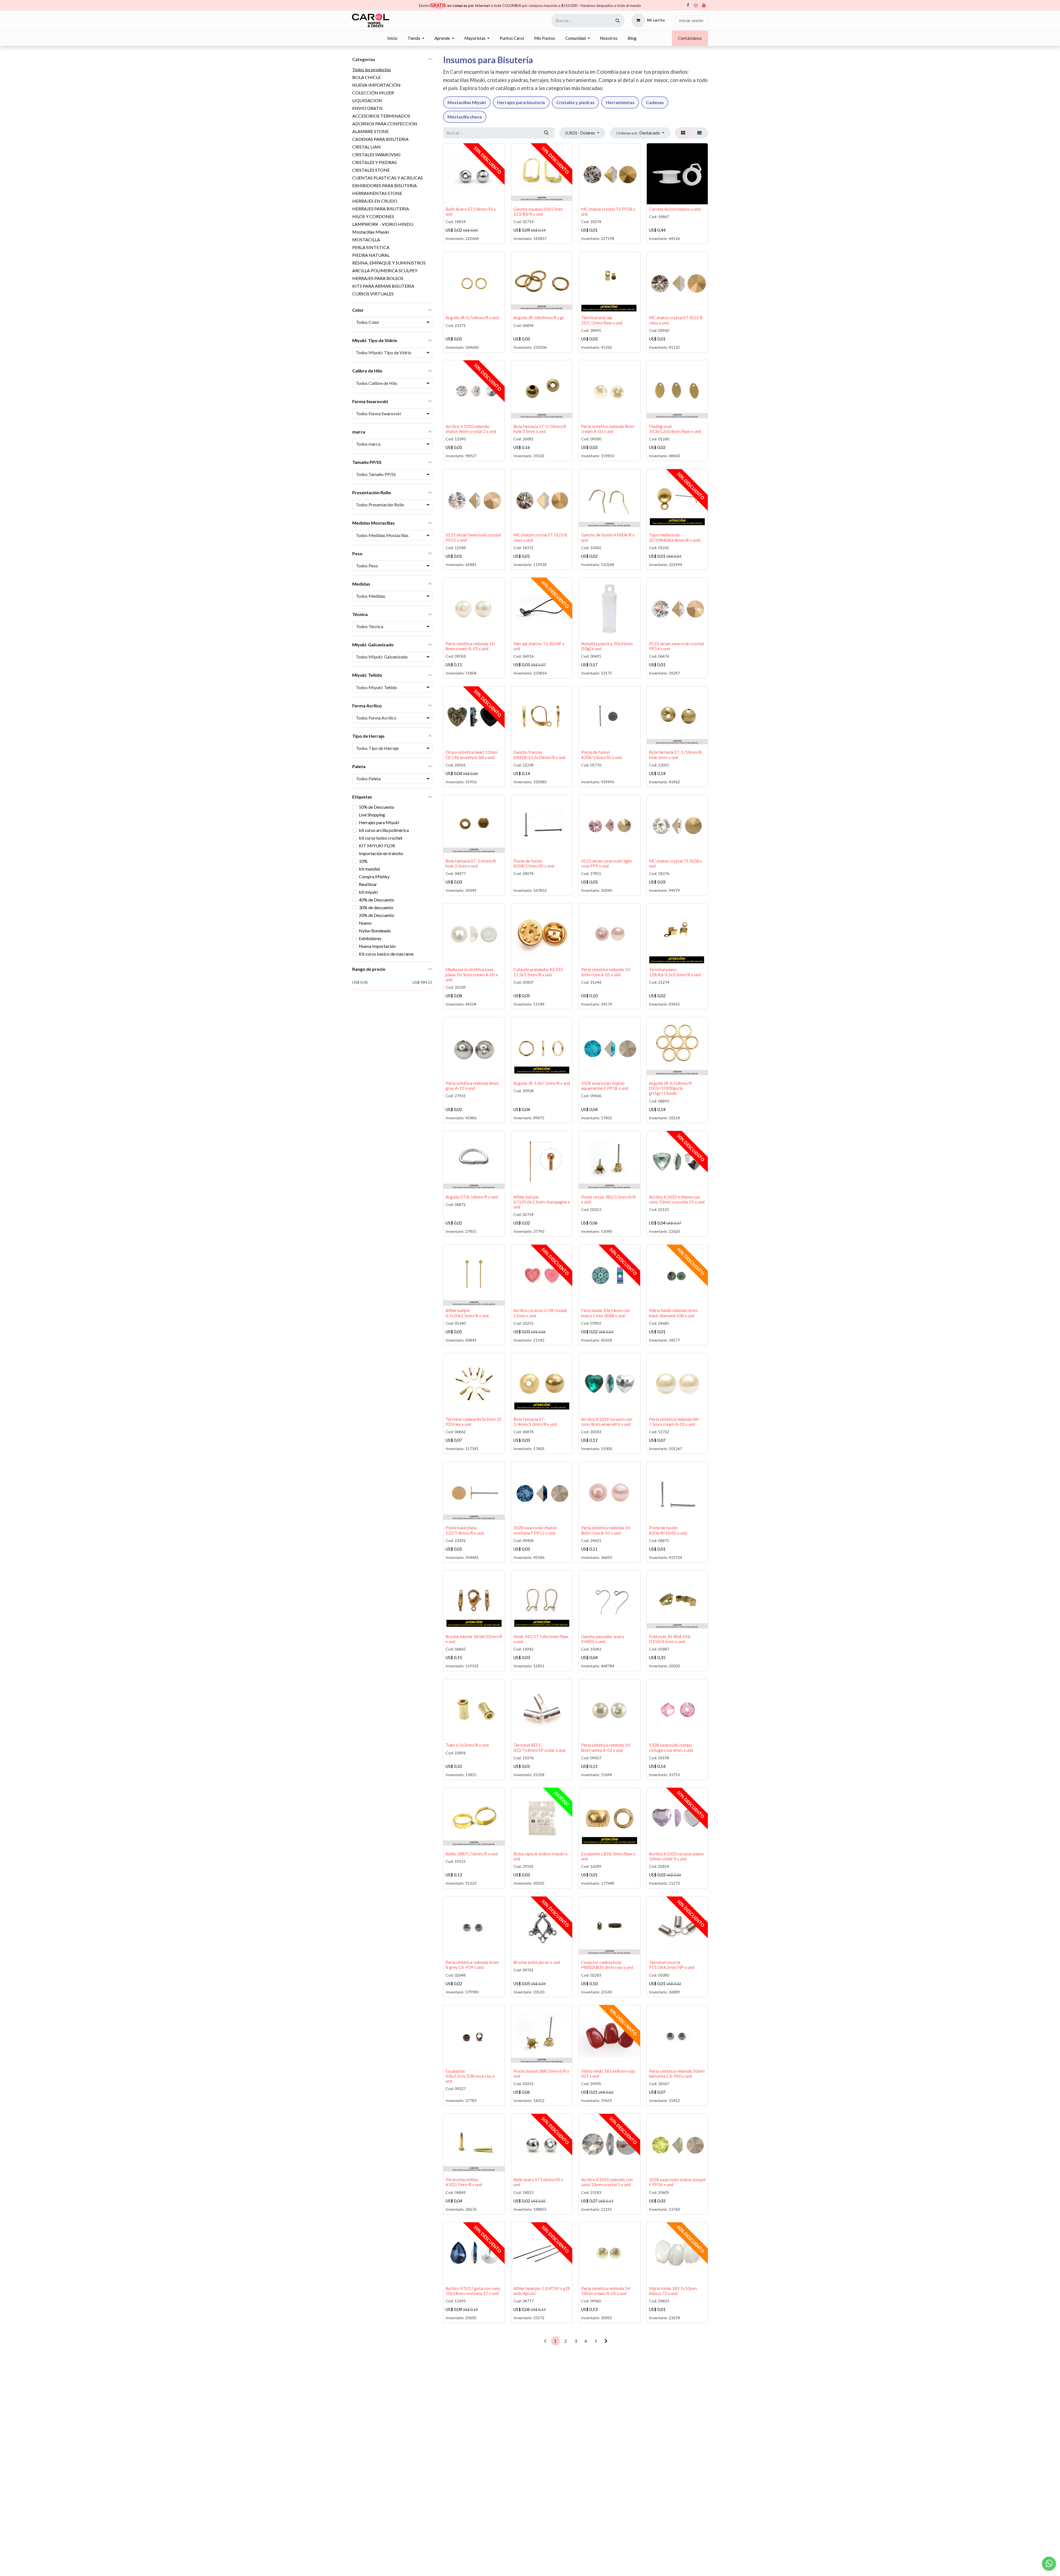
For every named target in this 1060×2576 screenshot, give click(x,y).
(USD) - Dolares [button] (581, 133)
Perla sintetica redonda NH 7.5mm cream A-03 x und (674, 1422)
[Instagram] (696, 5)
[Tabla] (683, 133)
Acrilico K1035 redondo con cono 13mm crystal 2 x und (607, 2182)
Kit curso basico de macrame (386, 954)
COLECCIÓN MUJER (373, 93)
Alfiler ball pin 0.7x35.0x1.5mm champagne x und (542, 1202)
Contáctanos (690, 38)
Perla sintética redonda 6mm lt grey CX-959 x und (472, 1965)
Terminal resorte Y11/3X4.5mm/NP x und (672, 1965)
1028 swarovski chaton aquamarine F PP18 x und (605, 1086)
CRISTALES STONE (371, 170)
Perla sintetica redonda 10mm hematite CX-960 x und (677, 2074)
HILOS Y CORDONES (373, 216)
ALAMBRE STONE (370, 131)
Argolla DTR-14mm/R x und (472, 1197)
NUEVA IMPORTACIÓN (376, 85)
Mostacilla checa (465, 117)
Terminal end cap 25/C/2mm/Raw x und (602, 320)
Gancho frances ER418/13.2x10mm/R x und (539, 755)
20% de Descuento (377, 915)
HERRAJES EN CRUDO (375, 201)
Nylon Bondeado (375, 931)
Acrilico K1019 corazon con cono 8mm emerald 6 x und (607, 1422)
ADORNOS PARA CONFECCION (385, 124)
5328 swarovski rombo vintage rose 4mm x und (671, 1747)
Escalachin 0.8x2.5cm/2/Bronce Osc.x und (470, 2076)
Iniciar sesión (691, 20)
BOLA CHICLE (366, 77)
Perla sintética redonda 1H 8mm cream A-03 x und (470, 646)
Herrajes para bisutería (521, 102)
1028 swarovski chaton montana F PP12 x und (535, 1530)
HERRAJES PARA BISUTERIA (381, 209)
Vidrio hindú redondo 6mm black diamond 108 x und (673, 1313)
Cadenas (655, 102)
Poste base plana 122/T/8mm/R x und (465, 1530)
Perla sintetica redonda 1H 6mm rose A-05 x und (606, 972)
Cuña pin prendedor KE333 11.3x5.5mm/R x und (538, 972)
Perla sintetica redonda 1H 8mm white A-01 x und (606, 1747)
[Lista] (700, 133)
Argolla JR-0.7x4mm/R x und (472, 318)
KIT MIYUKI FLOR (377, 846)
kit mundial (369, 869)
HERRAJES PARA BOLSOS (378, 278)
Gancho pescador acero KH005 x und (603, 1639)
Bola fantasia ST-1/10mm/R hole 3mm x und (675, 755)
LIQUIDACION (367, 100)
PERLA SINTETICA (371, 247)
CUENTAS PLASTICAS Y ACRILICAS (388, 178)
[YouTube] (704, 5)
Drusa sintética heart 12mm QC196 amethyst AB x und (471, 755)
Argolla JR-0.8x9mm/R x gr (539, 318)
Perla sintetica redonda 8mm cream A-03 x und (608, 429)
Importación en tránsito (381, 853)
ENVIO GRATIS (367, 108)
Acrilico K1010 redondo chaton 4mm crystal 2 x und (471, 429)
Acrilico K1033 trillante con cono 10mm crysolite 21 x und (677, 1199)
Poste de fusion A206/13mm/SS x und (601, 755)
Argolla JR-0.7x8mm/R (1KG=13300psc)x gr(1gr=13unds (670, 1088)
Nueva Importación (377, 946)
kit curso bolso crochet (381, 838)
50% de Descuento (377, 807)
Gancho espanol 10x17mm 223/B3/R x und (538, 211)
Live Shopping (372, 815)
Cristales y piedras (575, 102)
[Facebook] (688, 5)
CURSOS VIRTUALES (373, 294)
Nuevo (365, 923)
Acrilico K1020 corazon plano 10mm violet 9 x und (676, 1856)
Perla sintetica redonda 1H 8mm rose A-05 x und (606, 1530)
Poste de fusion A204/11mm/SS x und (534, 863)
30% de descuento (376, 907)
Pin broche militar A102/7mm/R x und (464, 2182)
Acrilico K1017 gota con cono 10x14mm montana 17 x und (473, 2291)
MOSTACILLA (366, 240)
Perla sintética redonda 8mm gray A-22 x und (472, 1086)
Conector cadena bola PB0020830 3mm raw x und (607, 1965)
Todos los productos (372, 69)
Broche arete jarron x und (537, 1962)
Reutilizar (368, 884)
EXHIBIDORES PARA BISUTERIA (385, 185)
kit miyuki (368, 892)
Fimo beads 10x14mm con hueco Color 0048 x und (605, 1313)
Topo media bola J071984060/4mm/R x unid (675, 537)
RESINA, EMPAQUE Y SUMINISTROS (389, 263)
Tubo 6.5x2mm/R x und (467, 1745)
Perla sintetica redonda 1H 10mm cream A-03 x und (606, 2291)
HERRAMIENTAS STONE (377, 193)
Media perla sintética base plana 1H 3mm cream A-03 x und (472, 974)
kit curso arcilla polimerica (384, 830)
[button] (640, 133)
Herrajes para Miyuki (379, 822)
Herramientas (620, 102)
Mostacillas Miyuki (371, 232)
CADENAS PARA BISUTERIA (380, 139)
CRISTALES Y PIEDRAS (374, 162)
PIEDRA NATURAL (371, 255)
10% (363, 861)
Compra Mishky (374, 876)
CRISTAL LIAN (366, 147)
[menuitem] (392, 38)
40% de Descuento (377, 900)
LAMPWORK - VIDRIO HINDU (383, 224)
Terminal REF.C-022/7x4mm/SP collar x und (539, 1747)
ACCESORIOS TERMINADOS (381, 116)
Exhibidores (370, 938)
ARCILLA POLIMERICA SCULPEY (385, 270)
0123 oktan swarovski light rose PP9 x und (606, 863)
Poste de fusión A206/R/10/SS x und (668, 1530)
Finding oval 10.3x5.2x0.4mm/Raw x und (675, 429)
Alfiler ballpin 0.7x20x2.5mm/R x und (467, 1313)
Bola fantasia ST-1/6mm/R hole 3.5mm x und (471, 863)
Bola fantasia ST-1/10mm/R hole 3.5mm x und (540, 429)
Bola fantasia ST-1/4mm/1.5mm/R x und (535, 1422)
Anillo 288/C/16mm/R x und (472, 1854)
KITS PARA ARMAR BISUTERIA (383, 286)
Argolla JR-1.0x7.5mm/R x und (542, 1083)
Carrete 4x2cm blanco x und (675, 209)
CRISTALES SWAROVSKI (376, 154)
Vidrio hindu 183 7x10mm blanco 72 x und (673, 2291)
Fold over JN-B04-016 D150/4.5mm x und (670, 1639)
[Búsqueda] (618, 21)
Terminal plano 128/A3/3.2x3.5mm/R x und (675, 972)
